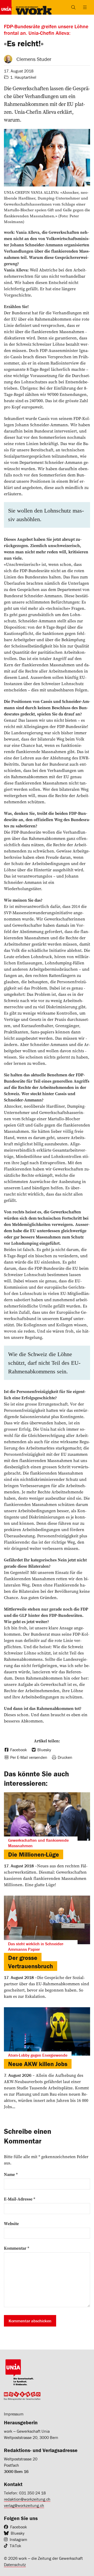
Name (11, 2174)
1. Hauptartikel (23, 77)
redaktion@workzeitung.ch (27, 2499)
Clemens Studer (34, 59)
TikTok (15, 2546)
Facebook (19, 2527)
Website (11, 2224)
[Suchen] (73, 7)
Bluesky (18, 2533)
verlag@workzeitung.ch (24, 2505)
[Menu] (85, 7)
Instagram (18, 2539)
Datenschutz (15, 2564)
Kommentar (17, 2248)
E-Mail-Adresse (20, 2199)
